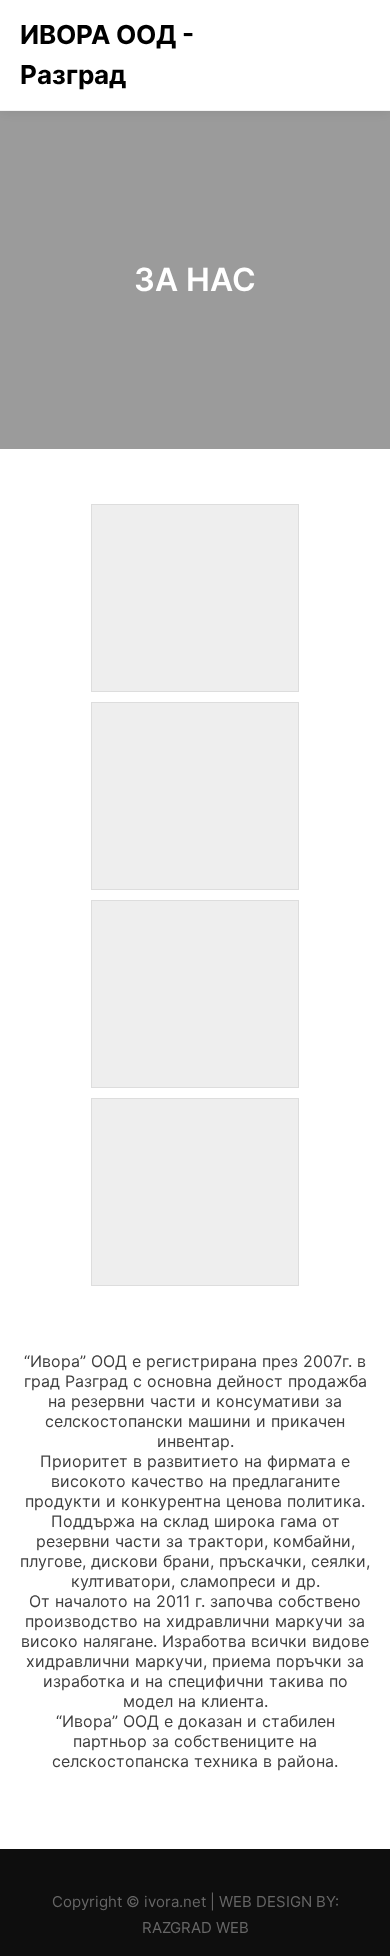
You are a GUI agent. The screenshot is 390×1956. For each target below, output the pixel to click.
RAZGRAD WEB (195, 1927)
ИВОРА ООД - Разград (107, 54)
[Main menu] (352, 55)
